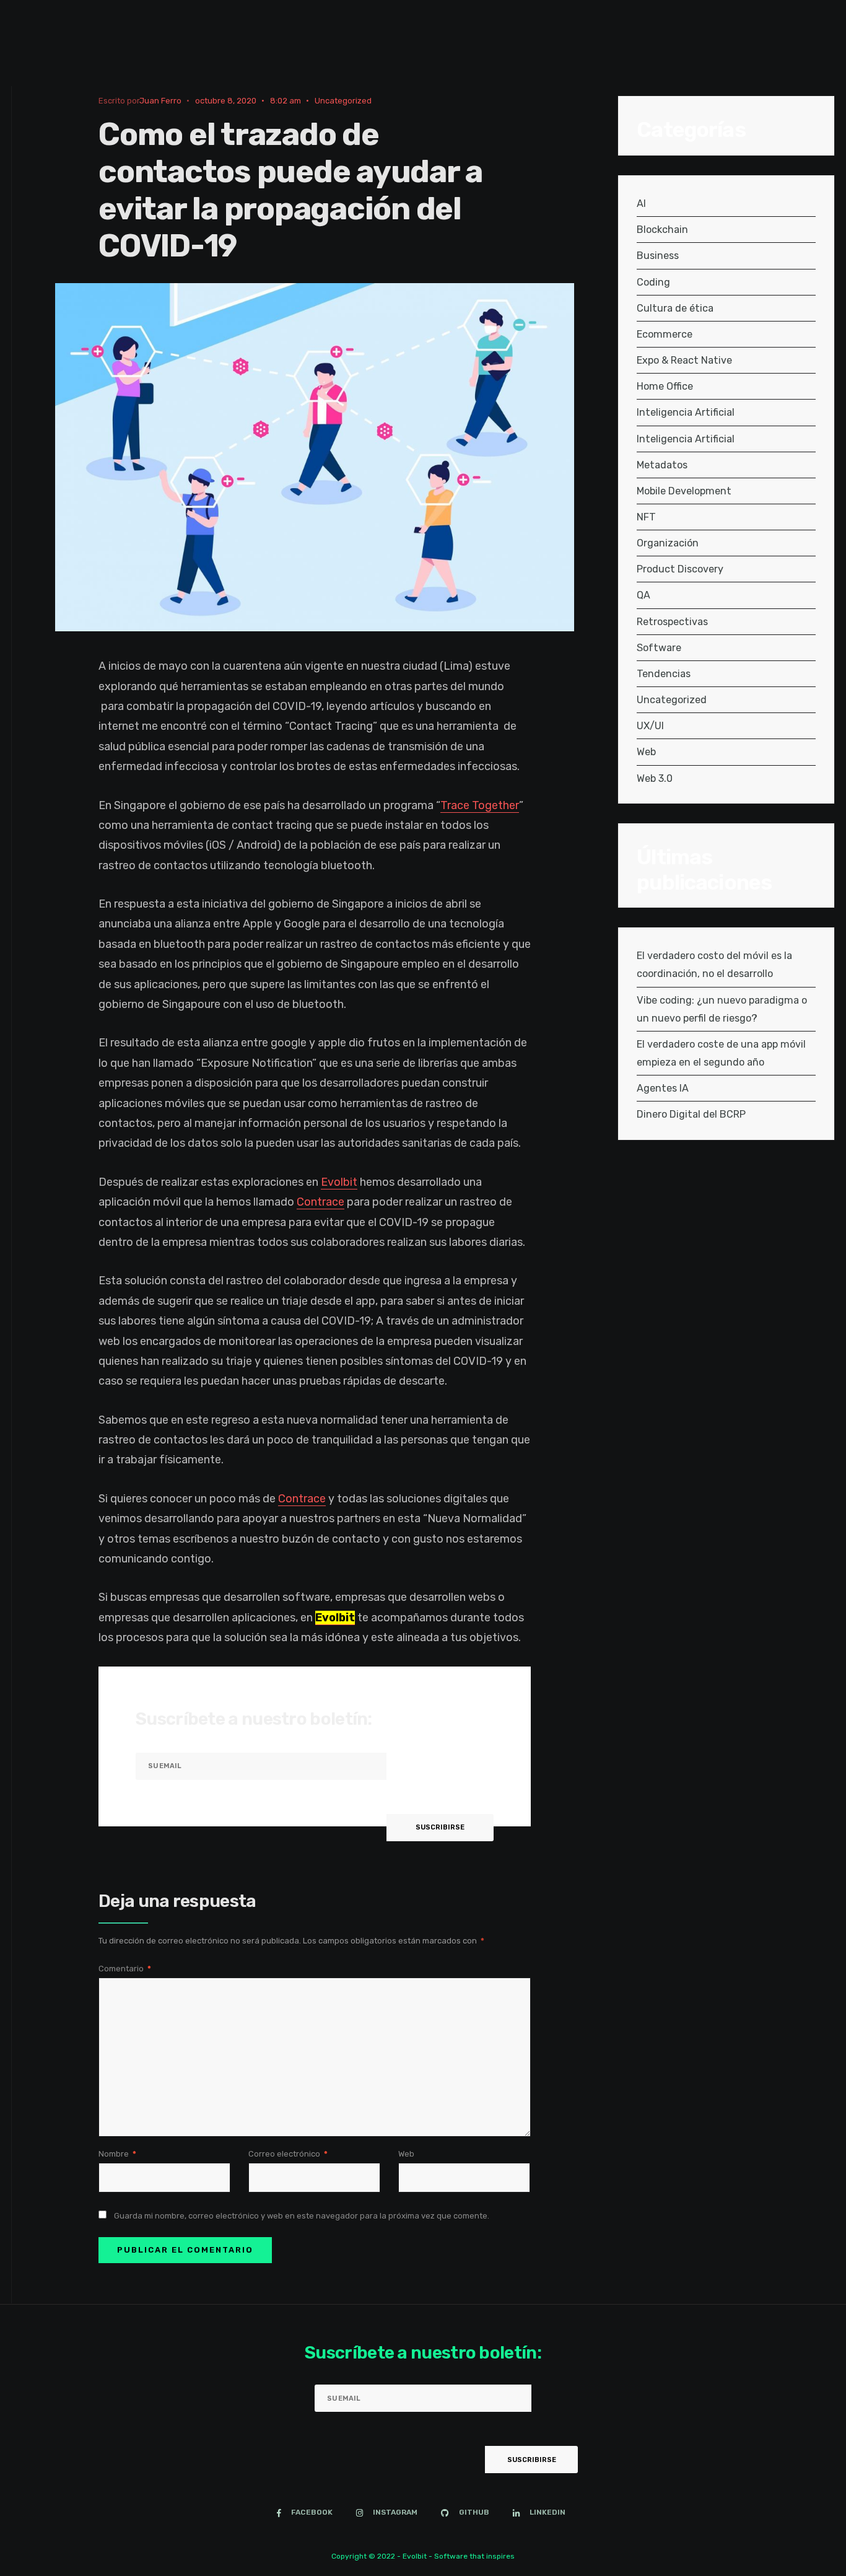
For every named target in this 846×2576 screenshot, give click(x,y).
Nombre (117, 2154)
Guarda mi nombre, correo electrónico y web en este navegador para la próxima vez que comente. (302, 2216)
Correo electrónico (288, 2154)
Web (406, 2154)
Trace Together (480, 805)
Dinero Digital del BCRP (691, 1114)
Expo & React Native (684, 360)
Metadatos (662, 465)
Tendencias (664, 674)
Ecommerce (665, 334)
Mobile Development (684, 491)
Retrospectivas (672, 622)
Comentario (125, 1969)
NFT (646, 517)
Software (659, 648)
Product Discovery (680, 569)
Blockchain (662, 230)
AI (641, 204)
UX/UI (650, 726)
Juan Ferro (160, 101)
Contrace (321, 1202)
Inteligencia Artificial (686, 412)
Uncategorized (343, 101)
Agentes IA (663, 1088)
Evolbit (339, 1182)
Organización (668, 543)
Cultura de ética (675, 308)
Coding (653, 282)
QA (643, 595)
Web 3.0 (655, 778)
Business (658, 256)
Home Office (665, 386)
